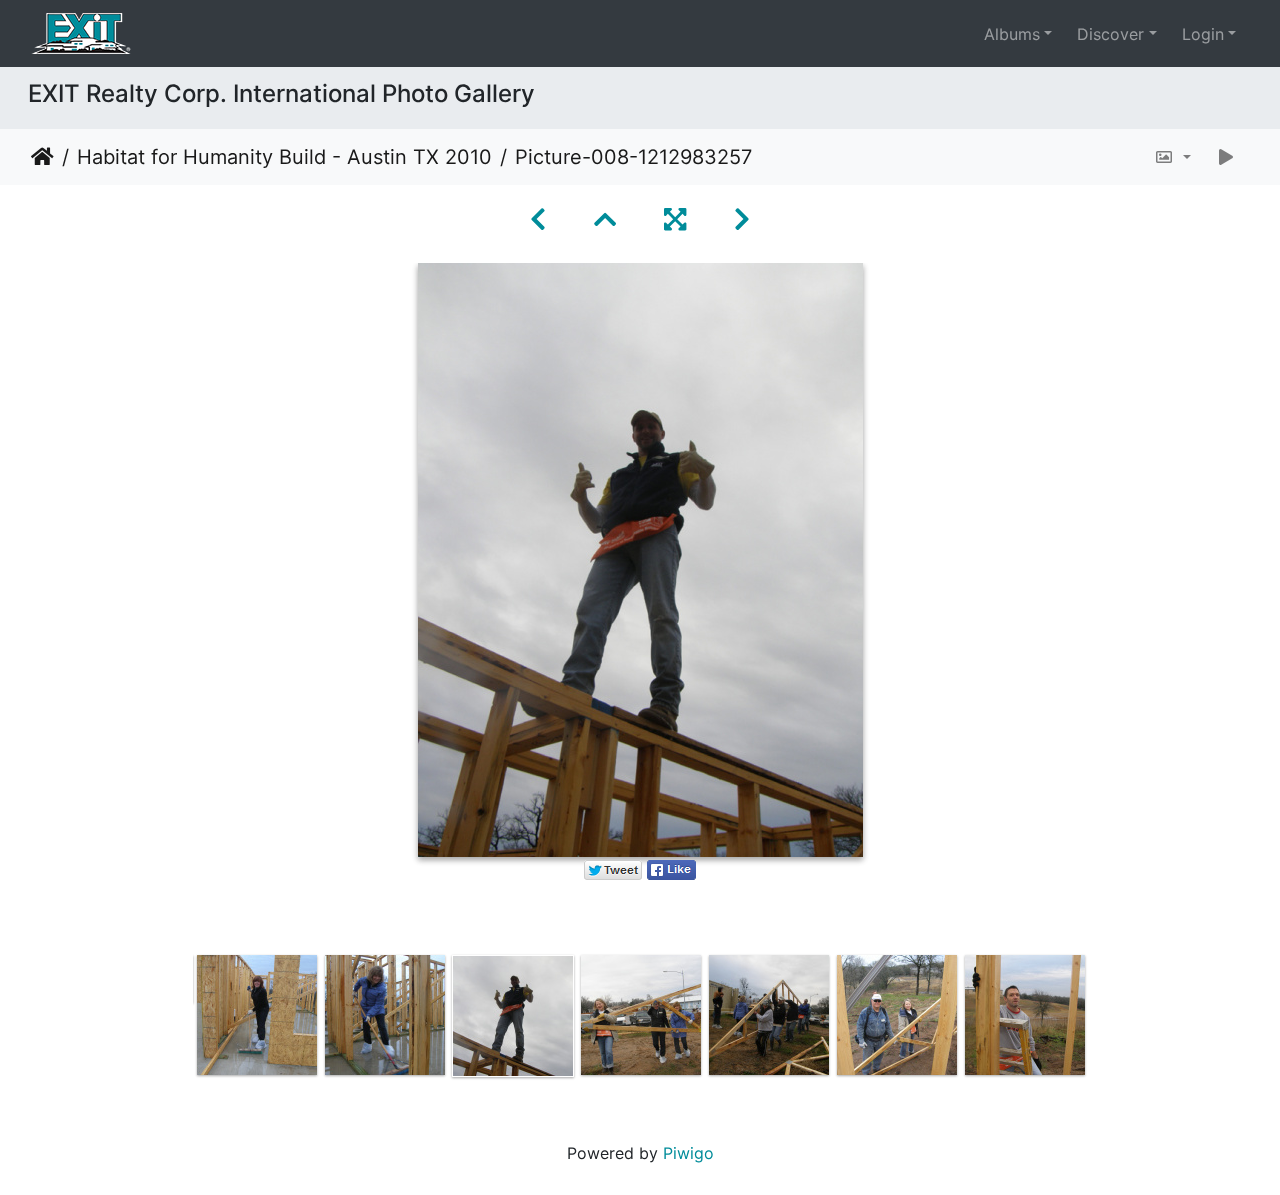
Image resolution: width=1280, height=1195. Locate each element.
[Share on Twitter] (613, 869)
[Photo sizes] (1172, 157)
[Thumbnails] (605, 219)
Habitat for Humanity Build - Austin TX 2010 (284, 157)
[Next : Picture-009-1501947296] (742, 219)
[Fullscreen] (675, 219)
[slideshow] (1226, 157)
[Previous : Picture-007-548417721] (538, 219)
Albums (1012, 34)
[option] (257, 1015)
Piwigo (688, 1153)
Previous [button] (178, 1020)
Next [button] (1103, 1020)
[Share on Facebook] (671, 869)
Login (1203, 34)
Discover (1110, 34)
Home (42, 157)
